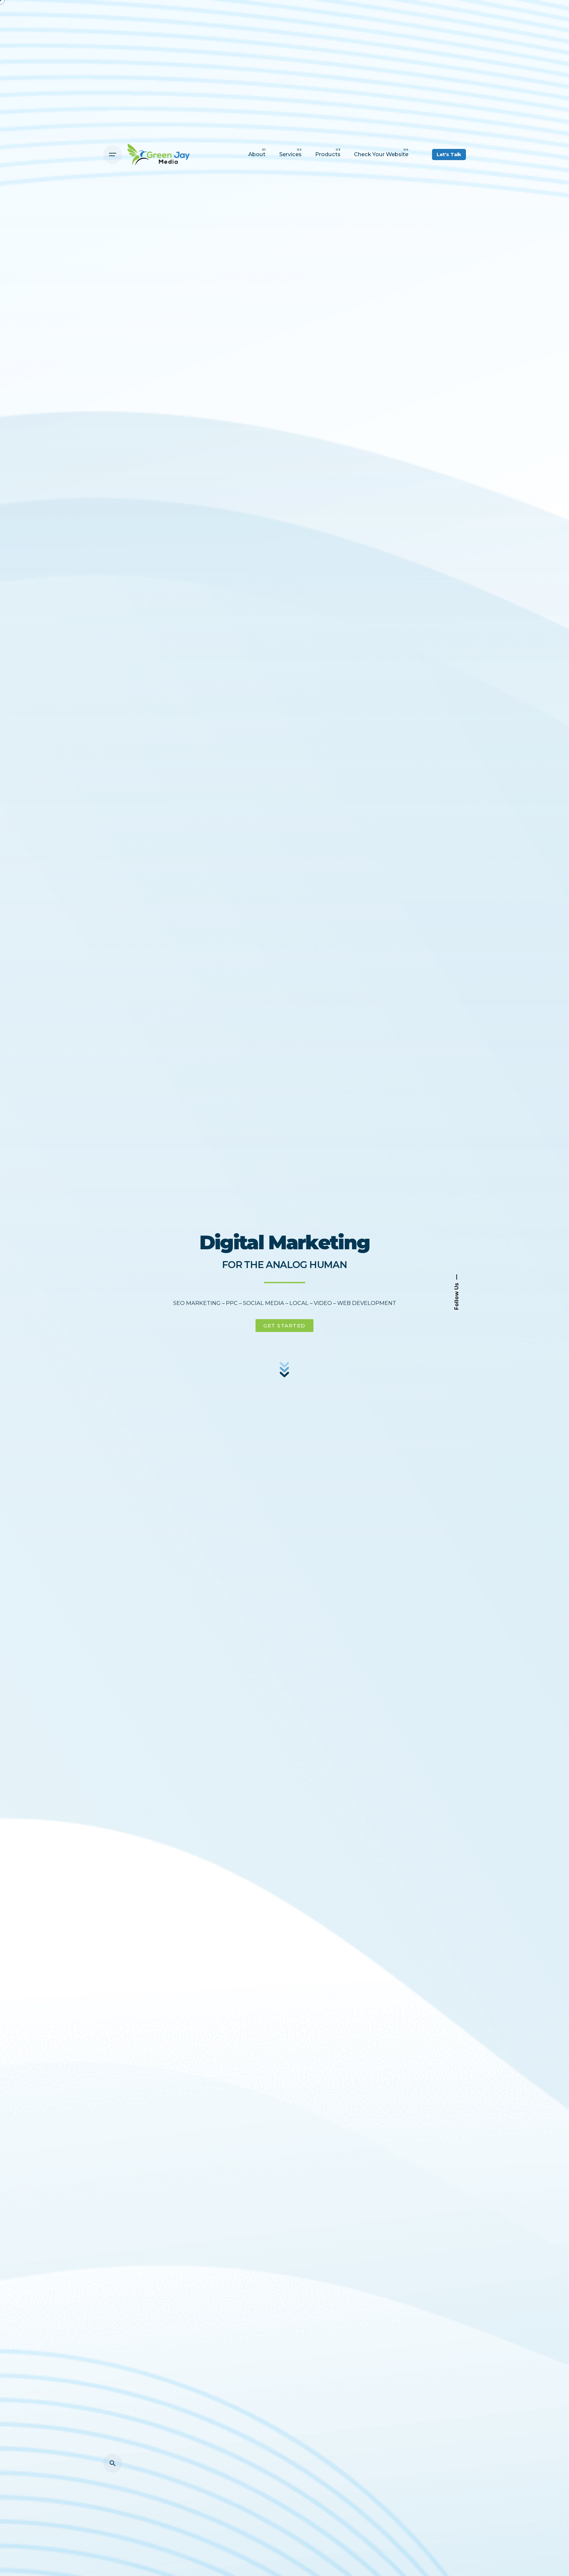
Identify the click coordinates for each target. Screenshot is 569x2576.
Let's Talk (449, 155)
